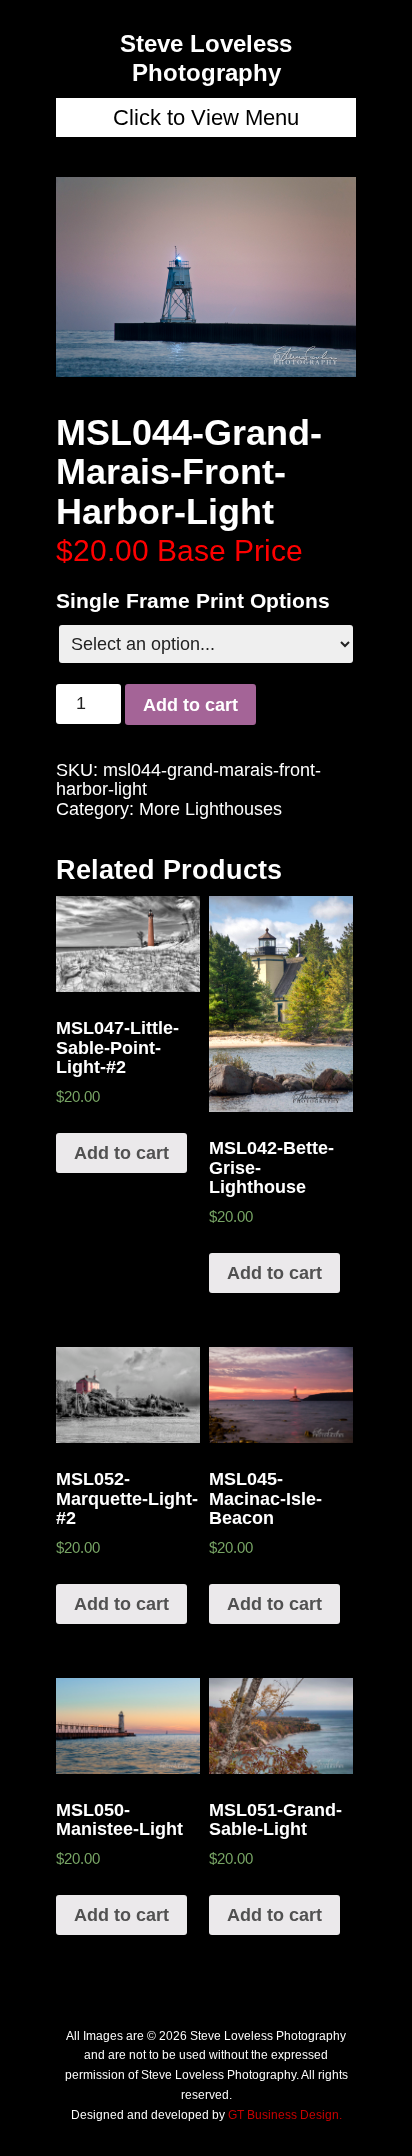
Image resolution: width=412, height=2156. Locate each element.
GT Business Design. (285, 2115)
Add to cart (190, 705)
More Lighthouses (210, 809)
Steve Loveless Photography (206, 58)
